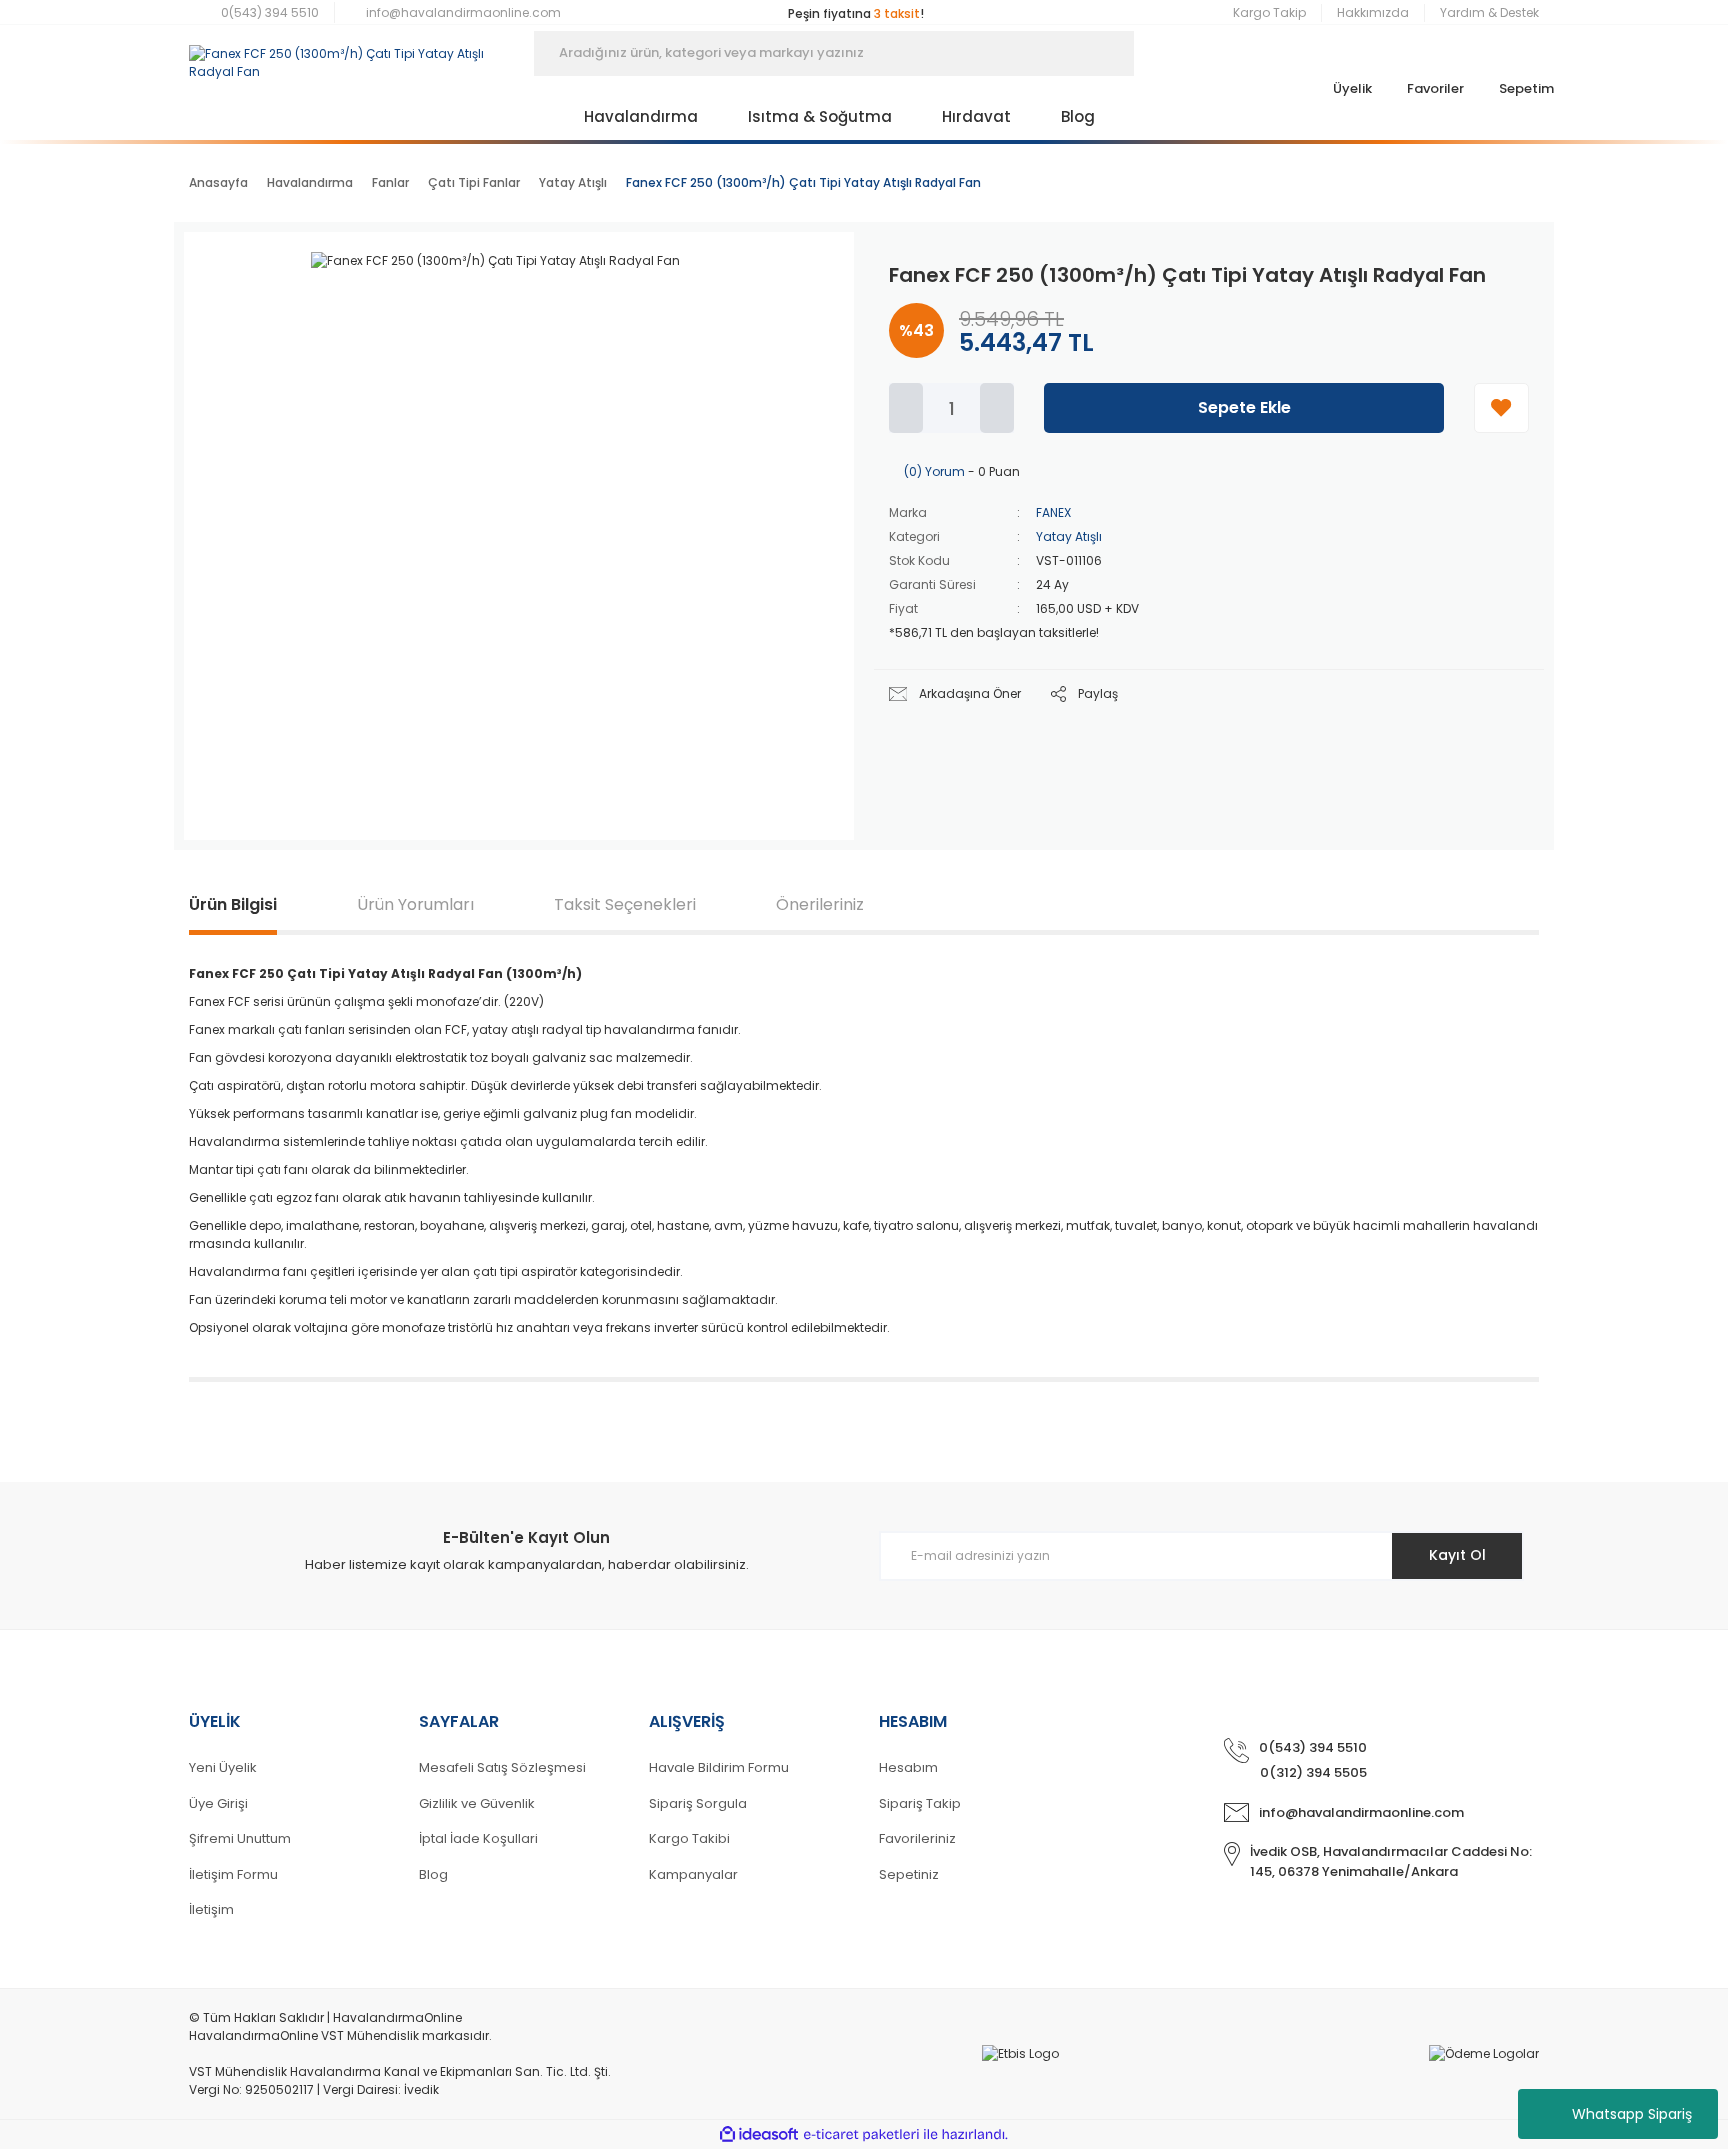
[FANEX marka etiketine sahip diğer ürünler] (779, 282)
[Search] (1164, 53)
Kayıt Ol (1457, 1555)
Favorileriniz (917, 1838)
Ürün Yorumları (415, 904)
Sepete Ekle (1244, 407)
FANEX (1053, 512)
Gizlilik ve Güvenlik (477, 1803)
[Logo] (346, 53)
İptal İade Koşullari (478, 1838)
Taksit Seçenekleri (625, 904)
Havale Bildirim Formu (719, 1767)
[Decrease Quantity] (906, 408)
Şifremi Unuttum (240, 1838)
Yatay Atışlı (1069, 536)
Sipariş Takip (920, 1803)
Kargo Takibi (689, 1838)
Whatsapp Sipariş (1632, 2114)
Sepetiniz (909, 1874)
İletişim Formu (233, 1874)
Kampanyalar (693, 1874)
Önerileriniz (820, 904)
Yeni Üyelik (223, 1767)
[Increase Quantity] (997, 408)
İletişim (211, 1909)
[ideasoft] (759, 2134)
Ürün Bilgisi (233, 904)
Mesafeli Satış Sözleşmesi (502, 1767)
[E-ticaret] (861, 2135)
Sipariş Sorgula (698, 1803)
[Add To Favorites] (1501, 408)
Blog (433, 1874)
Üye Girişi (218, 1803)
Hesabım (908, 1767)
